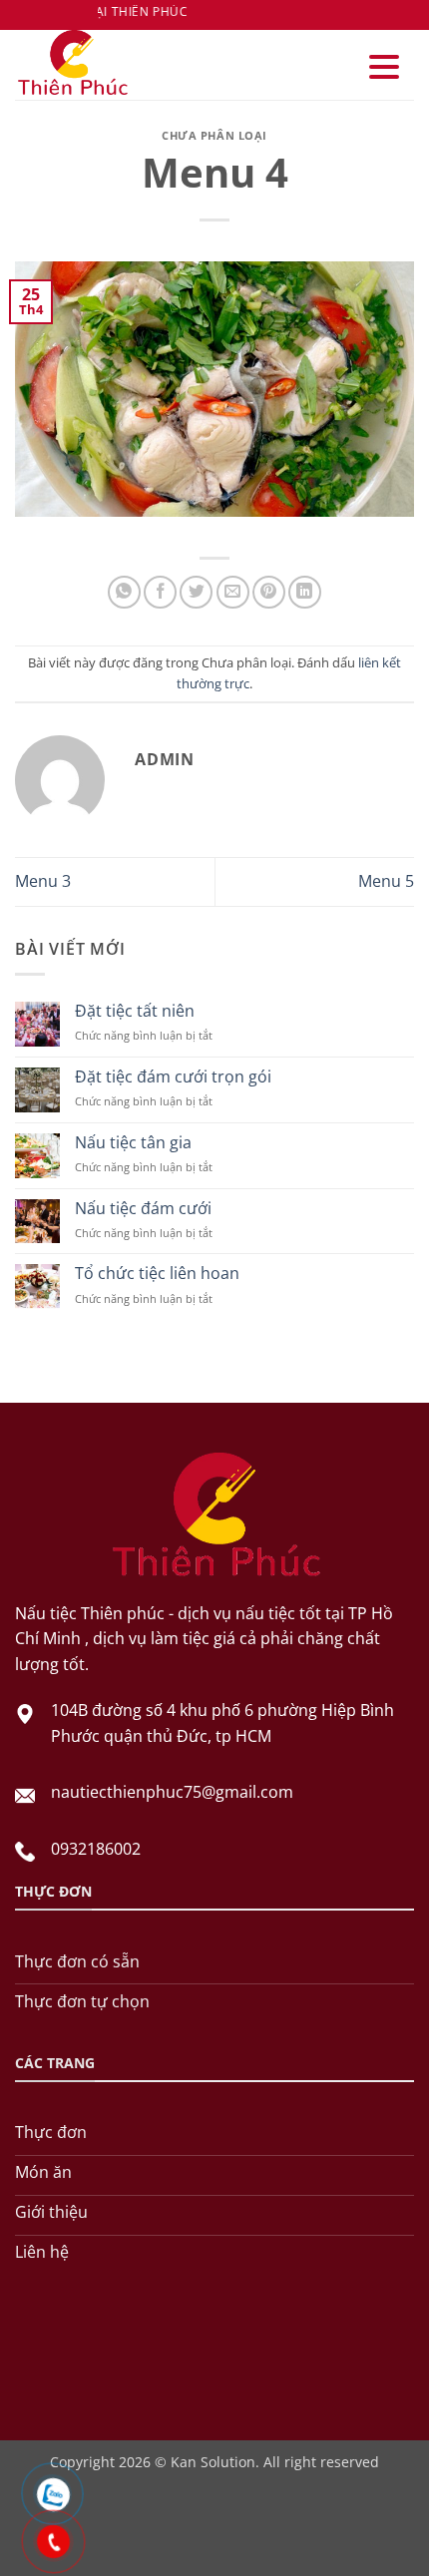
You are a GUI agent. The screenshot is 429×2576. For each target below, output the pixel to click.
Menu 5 (386, 881)
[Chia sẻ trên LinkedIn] (305, 592)
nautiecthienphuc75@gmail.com (172, 1792)
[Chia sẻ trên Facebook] (160, 592)
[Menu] (384, 67)
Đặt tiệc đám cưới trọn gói (173, 1077)
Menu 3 (43, 881)
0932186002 (96, 1849)
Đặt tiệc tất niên (135, 1011)
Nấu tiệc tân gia (133, 1143)
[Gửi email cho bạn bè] (233, 592)
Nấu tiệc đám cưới (143, 1209)
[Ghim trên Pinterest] (269, 592)
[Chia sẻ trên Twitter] (196, 592)
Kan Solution (213, 2462)
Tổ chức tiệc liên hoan (157, 1274)
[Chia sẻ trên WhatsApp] (124, 592)
